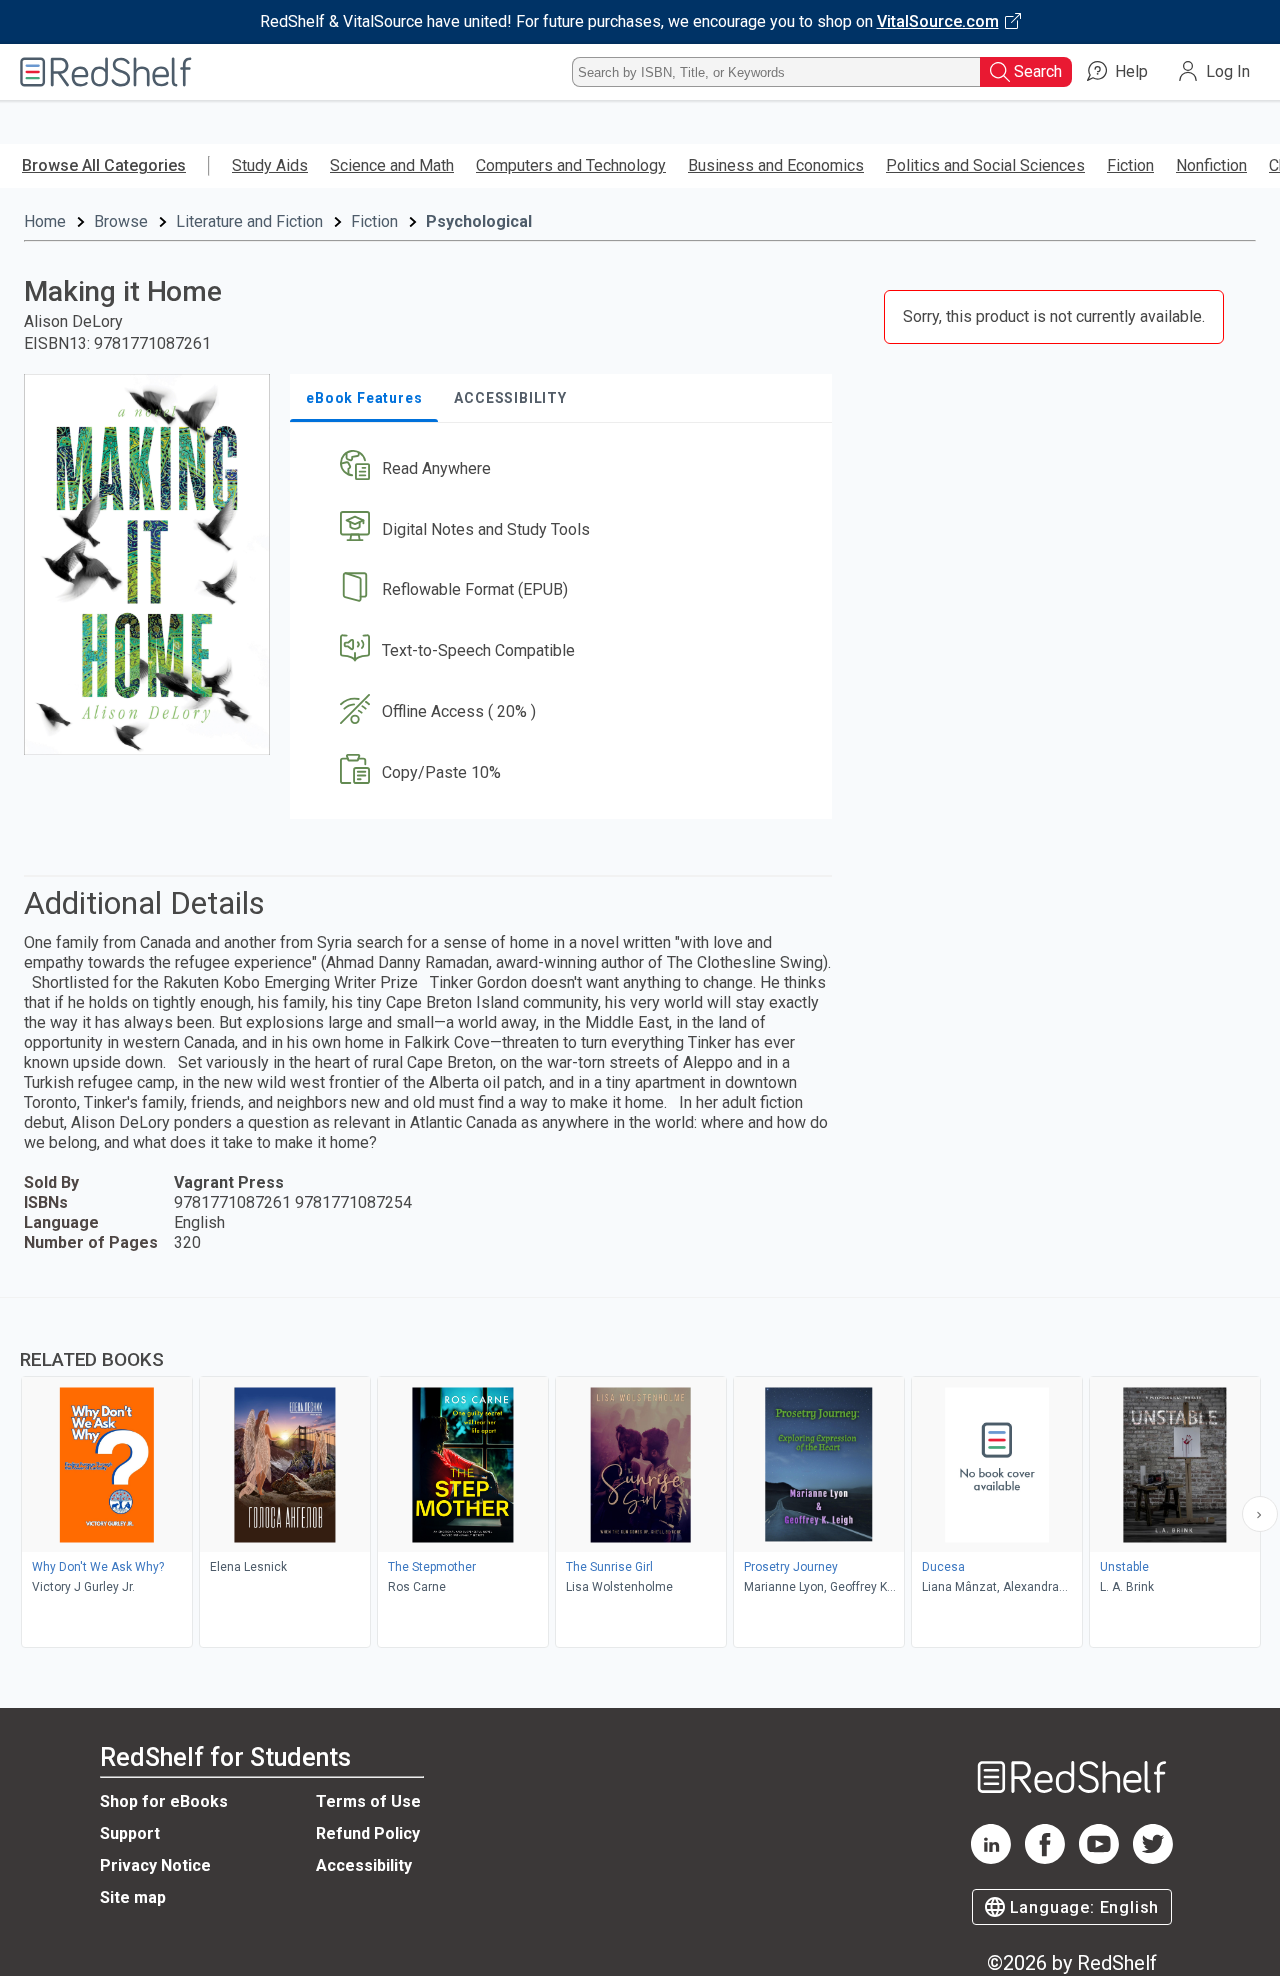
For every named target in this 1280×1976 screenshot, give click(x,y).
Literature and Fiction (249, 221)
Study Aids (270, 165)
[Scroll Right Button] (1260, 1514)
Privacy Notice (155, 1865)
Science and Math (392, 165)
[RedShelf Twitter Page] (1153, 1858)
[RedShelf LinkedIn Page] (991, 1858)
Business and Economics (776, 165)
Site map (133, 1897)
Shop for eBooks (164, 1801)
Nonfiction (1211, 165)
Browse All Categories (104, 165)
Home (45, 221)
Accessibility (364, 1865)
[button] (565, 468)
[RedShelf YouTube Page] (1099, 1858)
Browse (121, 221)
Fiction (1130, 165)
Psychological (479, 221)
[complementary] (640, 1475)
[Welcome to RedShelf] (106, 72)
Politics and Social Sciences (985, 165)
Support (130, 1833)
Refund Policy (368, 1833)
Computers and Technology (571, 165)
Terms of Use (368, 1801)
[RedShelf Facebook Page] (1045, 1858)
